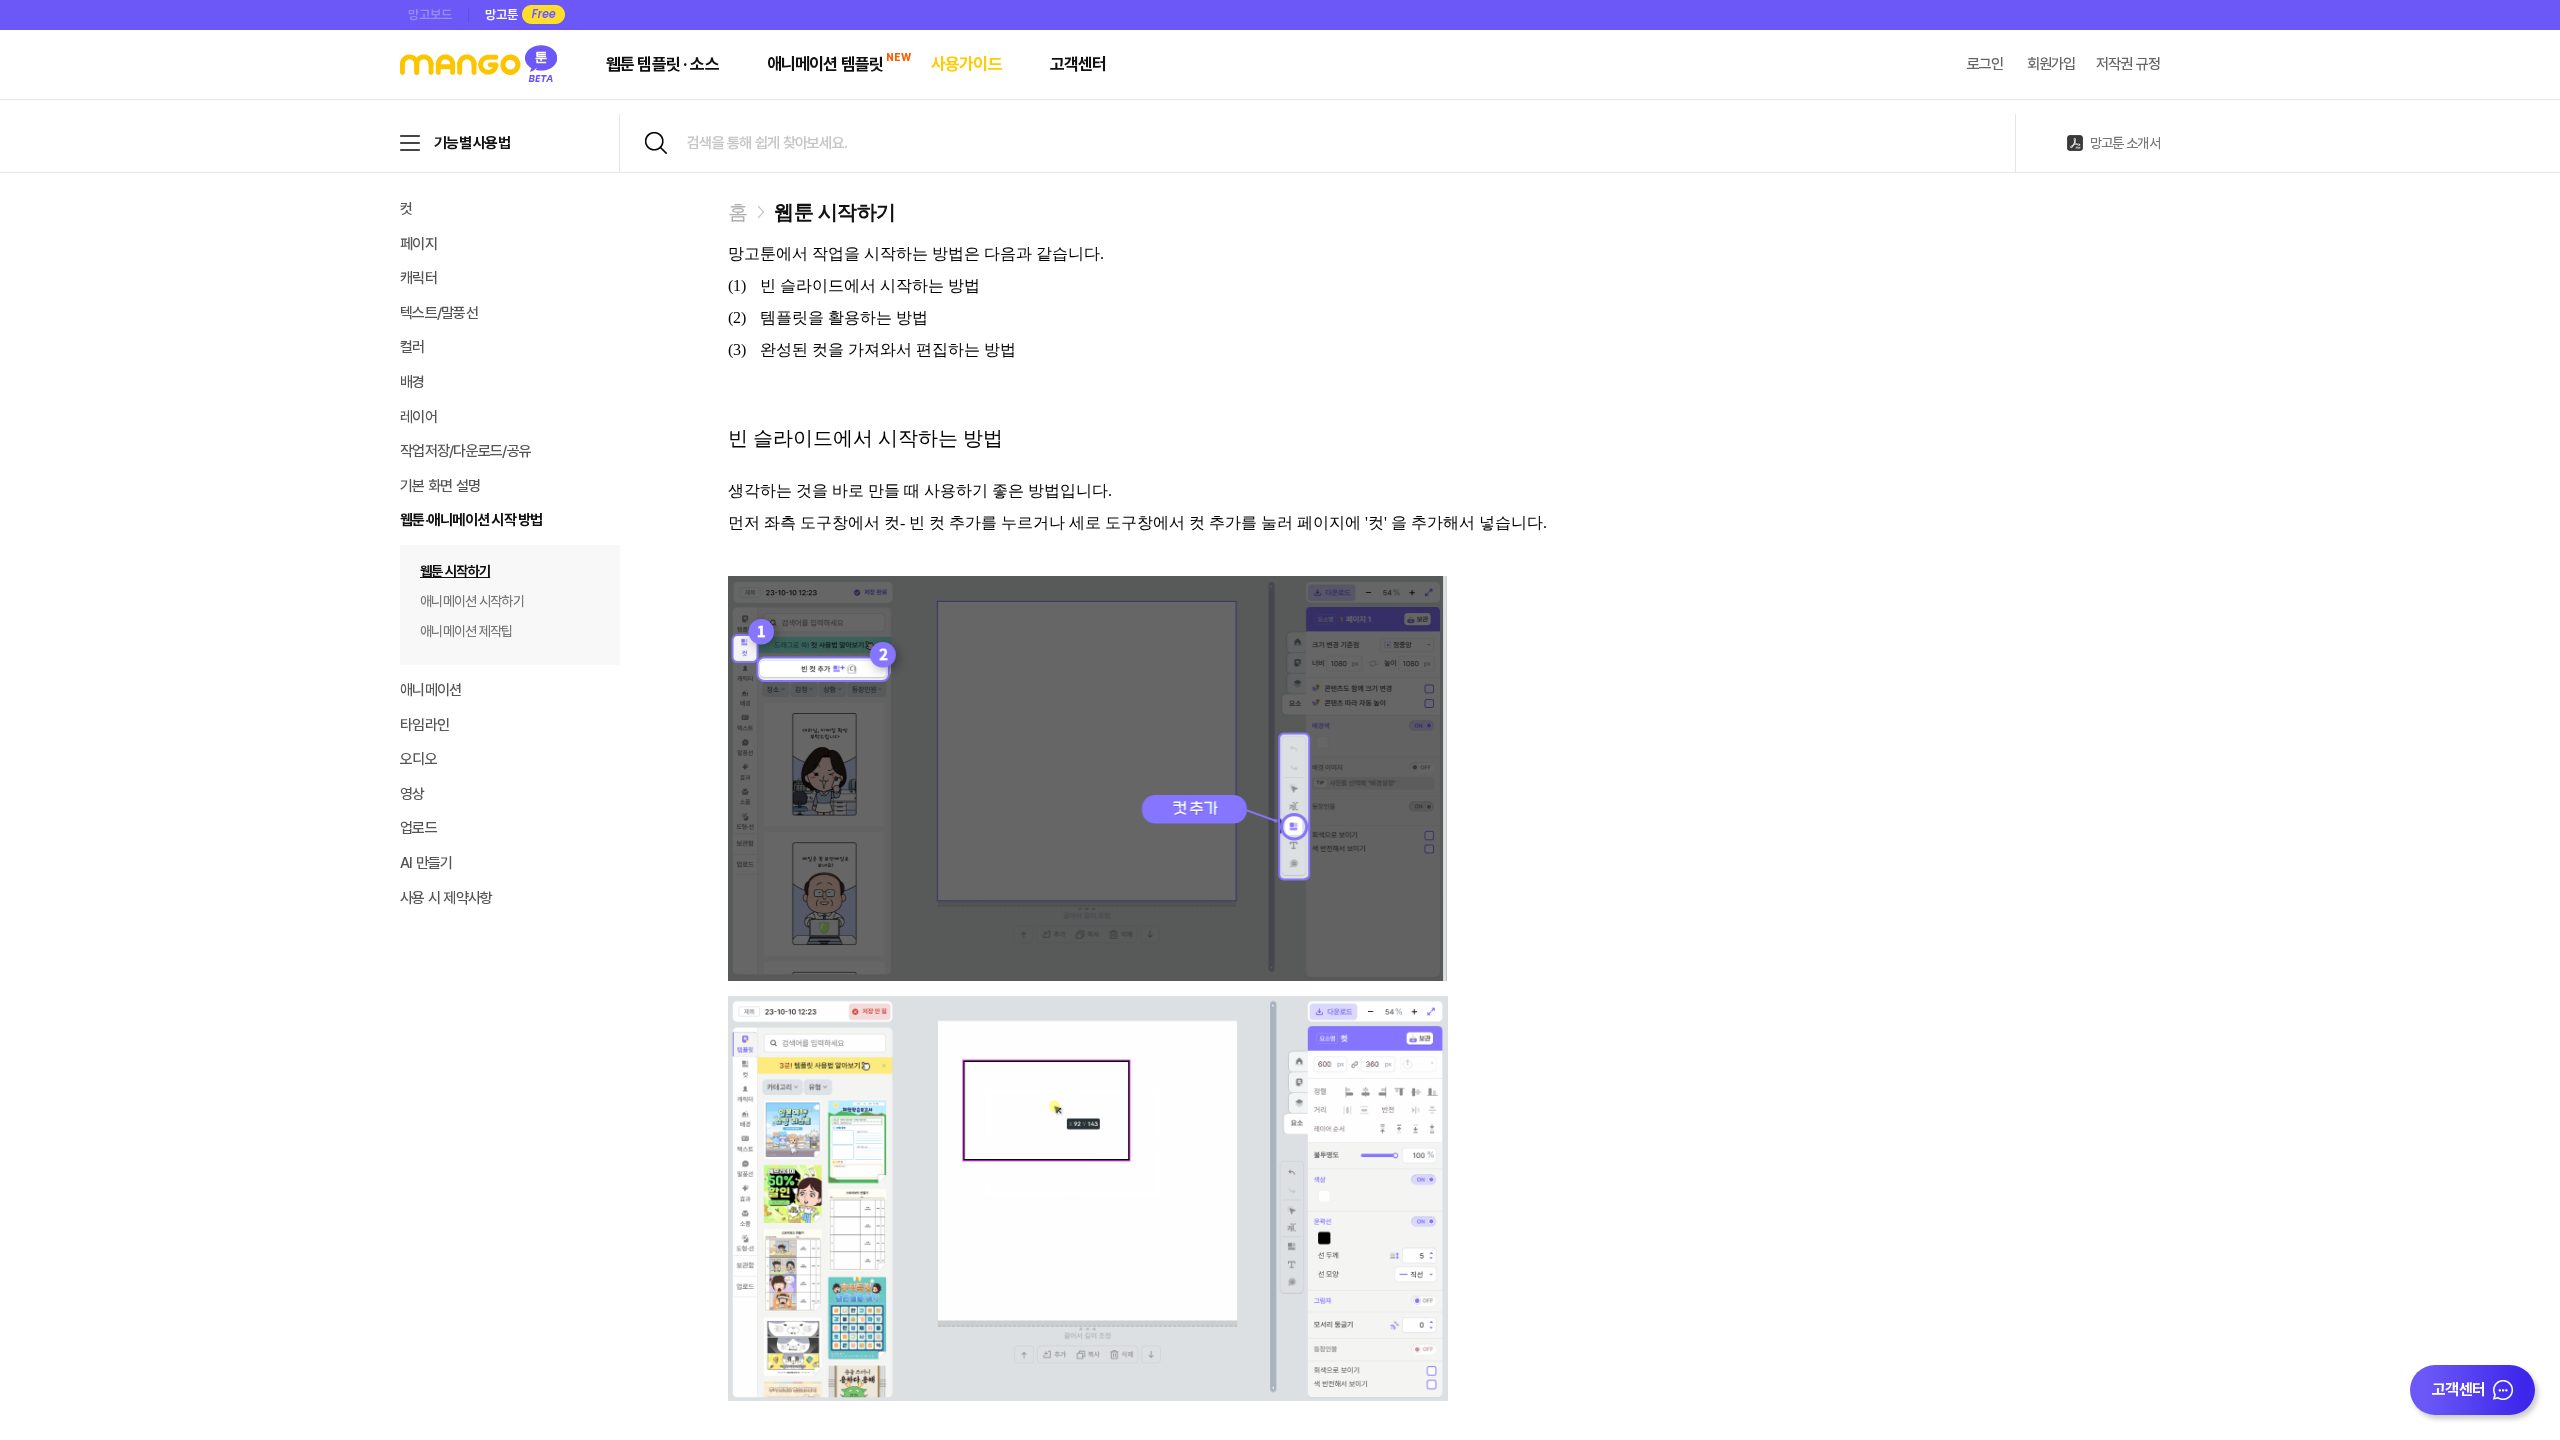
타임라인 (424, 725)
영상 (412, 794)
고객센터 (1078, 64)
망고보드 (430, 14)
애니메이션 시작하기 (472, 601)
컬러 (412, 347)
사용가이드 (966, 64)
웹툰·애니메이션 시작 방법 (471, 520)
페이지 (418, 244)
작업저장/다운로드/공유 (465, 451)
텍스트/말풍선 (439, 313)
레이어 (418, 417)
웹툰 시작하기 (455, 571)
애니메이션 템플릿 (825, 64)
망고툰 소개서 (2125, 143)
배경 (412, 382)
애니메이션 (430, 690)
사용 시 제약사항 (446, 898)
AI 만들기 (426, 863)
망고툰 (501, 14)
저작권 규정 (2128, 64)
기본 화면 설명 (440, 486)
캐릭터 (418, 278)
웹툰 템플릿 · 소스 (662, 64)
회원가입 (2051, 64)
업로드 (418, 828)
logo (480, 65)
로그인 (1985, 64)
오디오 (418, 759)
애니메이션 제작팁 (466, 631)
